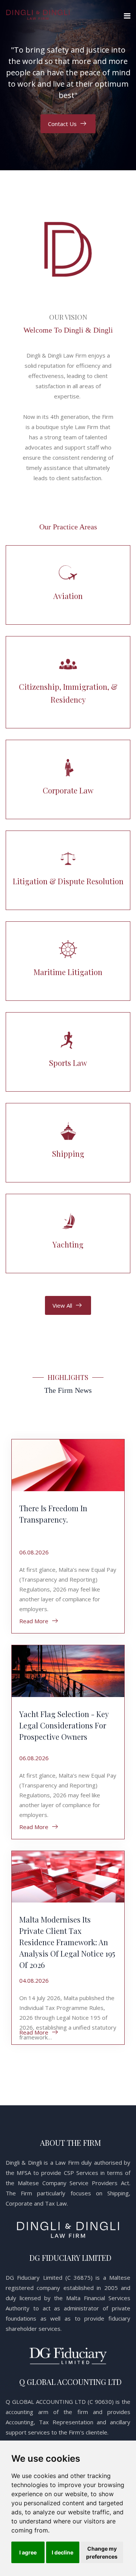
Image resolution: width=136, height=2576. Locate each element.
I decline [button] (63, 2552)
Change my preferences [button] (102, 2553)
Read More (34, 1621)
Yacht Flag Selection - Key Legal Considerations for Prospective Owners (64, 1725)
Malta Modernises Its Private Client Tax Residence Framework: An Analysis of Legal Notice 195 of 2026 (67, 1942)
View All (62, 1305)
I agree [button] (28, 2552)
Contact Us (62, 124)
